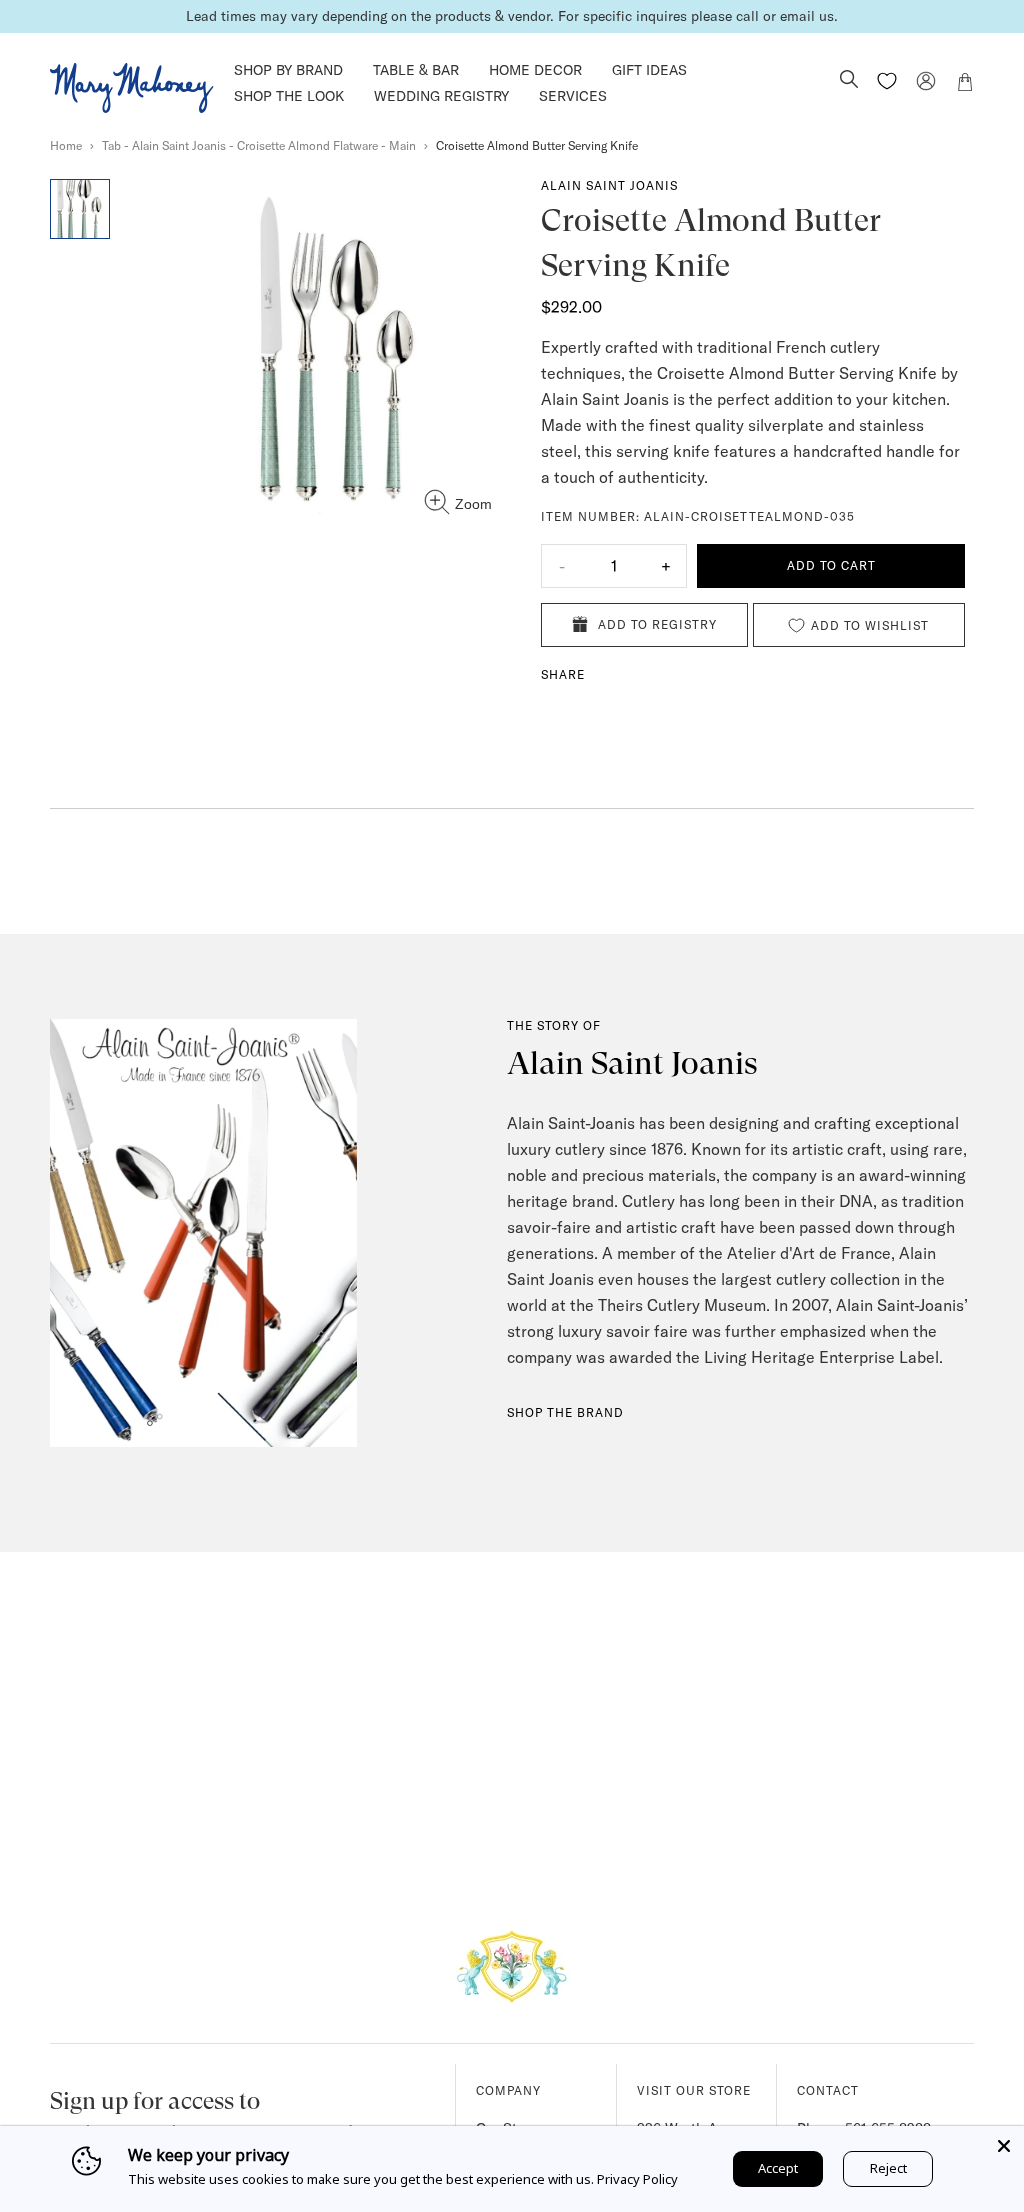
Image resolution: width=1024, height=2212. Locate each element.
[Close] (1004, 2146)
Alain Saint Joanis (609, 185)
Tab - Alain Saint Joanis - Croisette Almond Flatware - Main (259, 145)
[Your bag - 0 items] (965, 85)
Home (66, 145)
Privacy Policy (637, 2179)
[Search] (849, 81)
